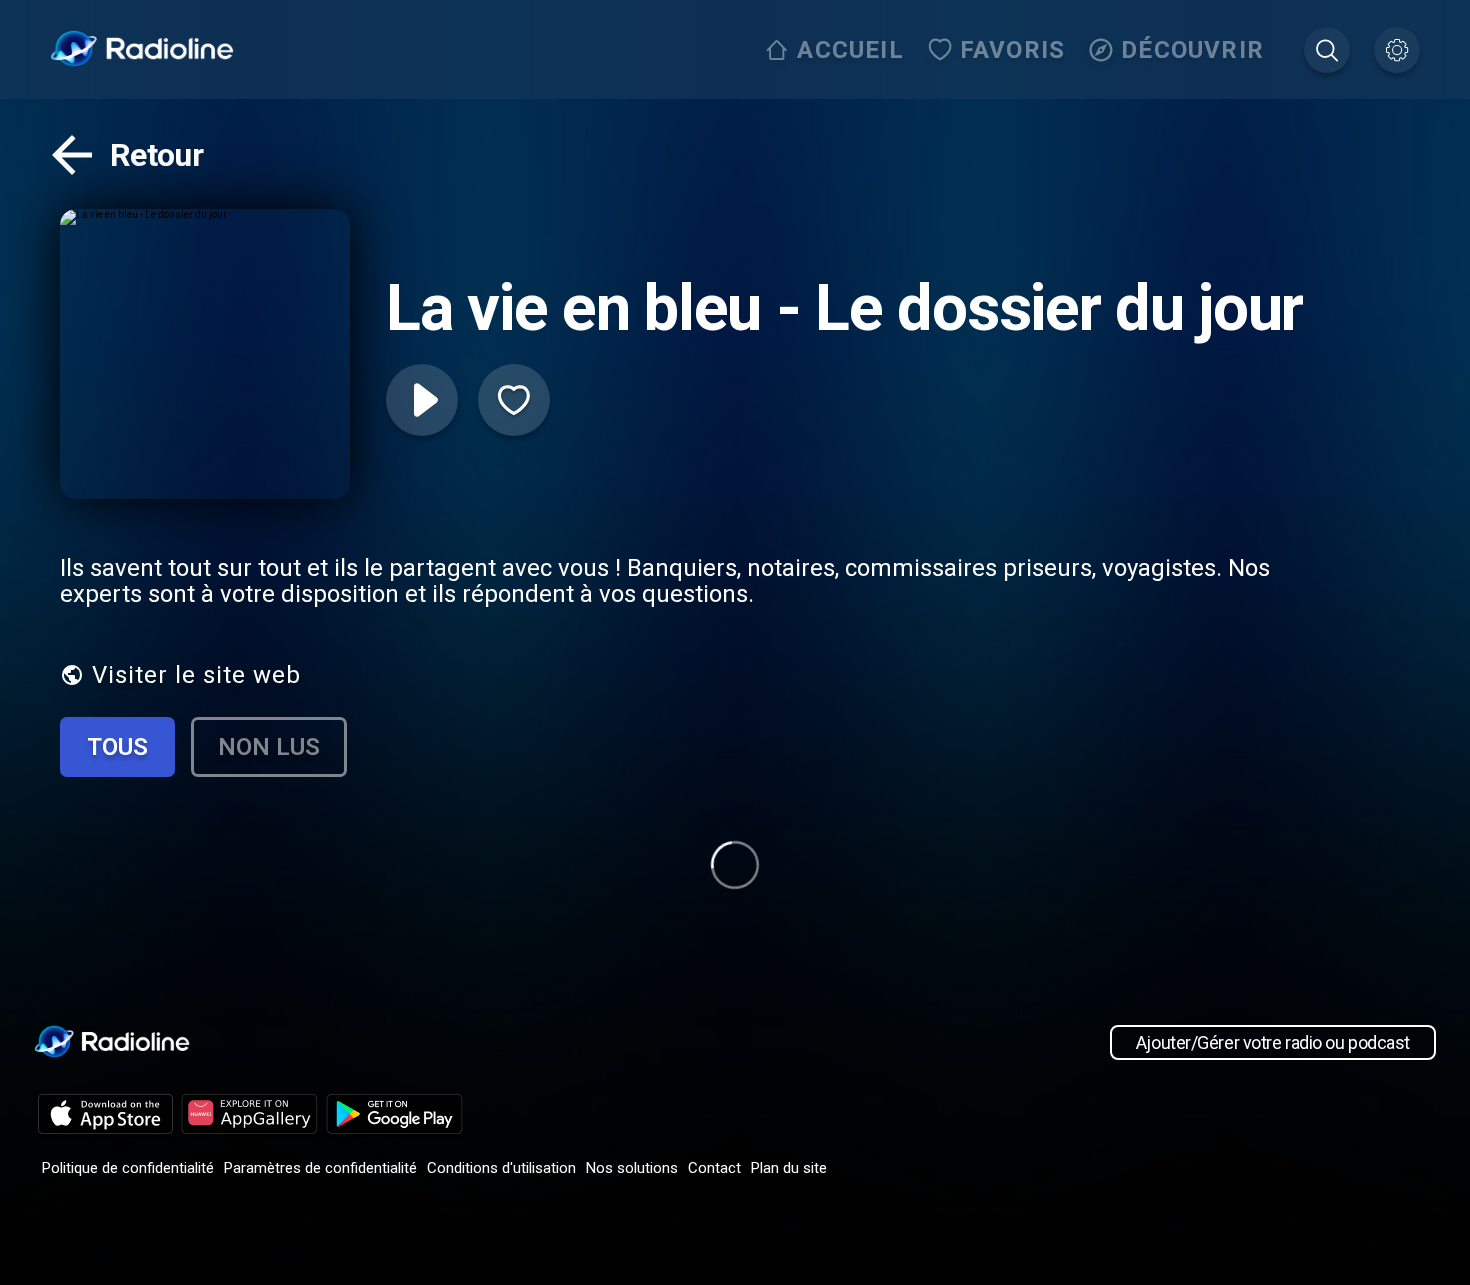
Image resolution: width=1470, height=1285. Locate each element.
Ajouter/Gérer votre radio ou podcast (1273, 1042)
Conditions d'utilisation (501, 1168)
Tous (117, 747)
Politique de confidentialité (128, 1168)
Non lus (269, 747)
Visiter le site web (196, 675)
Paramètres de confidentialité (320, 1168)
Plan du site (789, 1168)
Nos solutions (632, 1168)
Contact (714, 1168)
